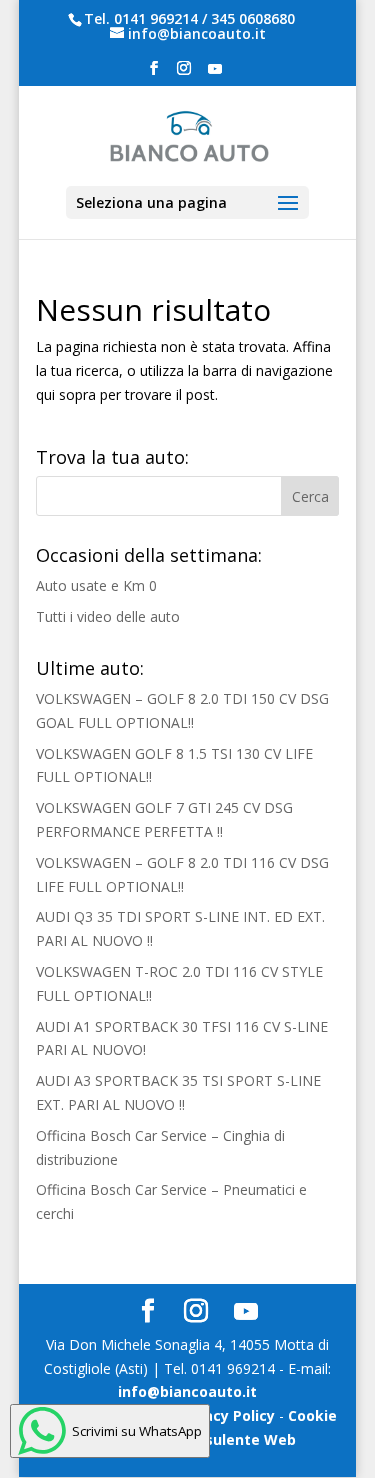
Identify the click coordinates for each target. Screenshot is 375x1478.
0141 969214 (156, 18)
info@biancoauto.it (187, 1391)
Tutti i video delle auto (108, 616)
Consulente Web (237, 1439)
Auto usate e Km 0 (96, 585)
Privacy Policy (226, 1415)
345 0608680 (253, 18)
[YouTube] (215, 74)
